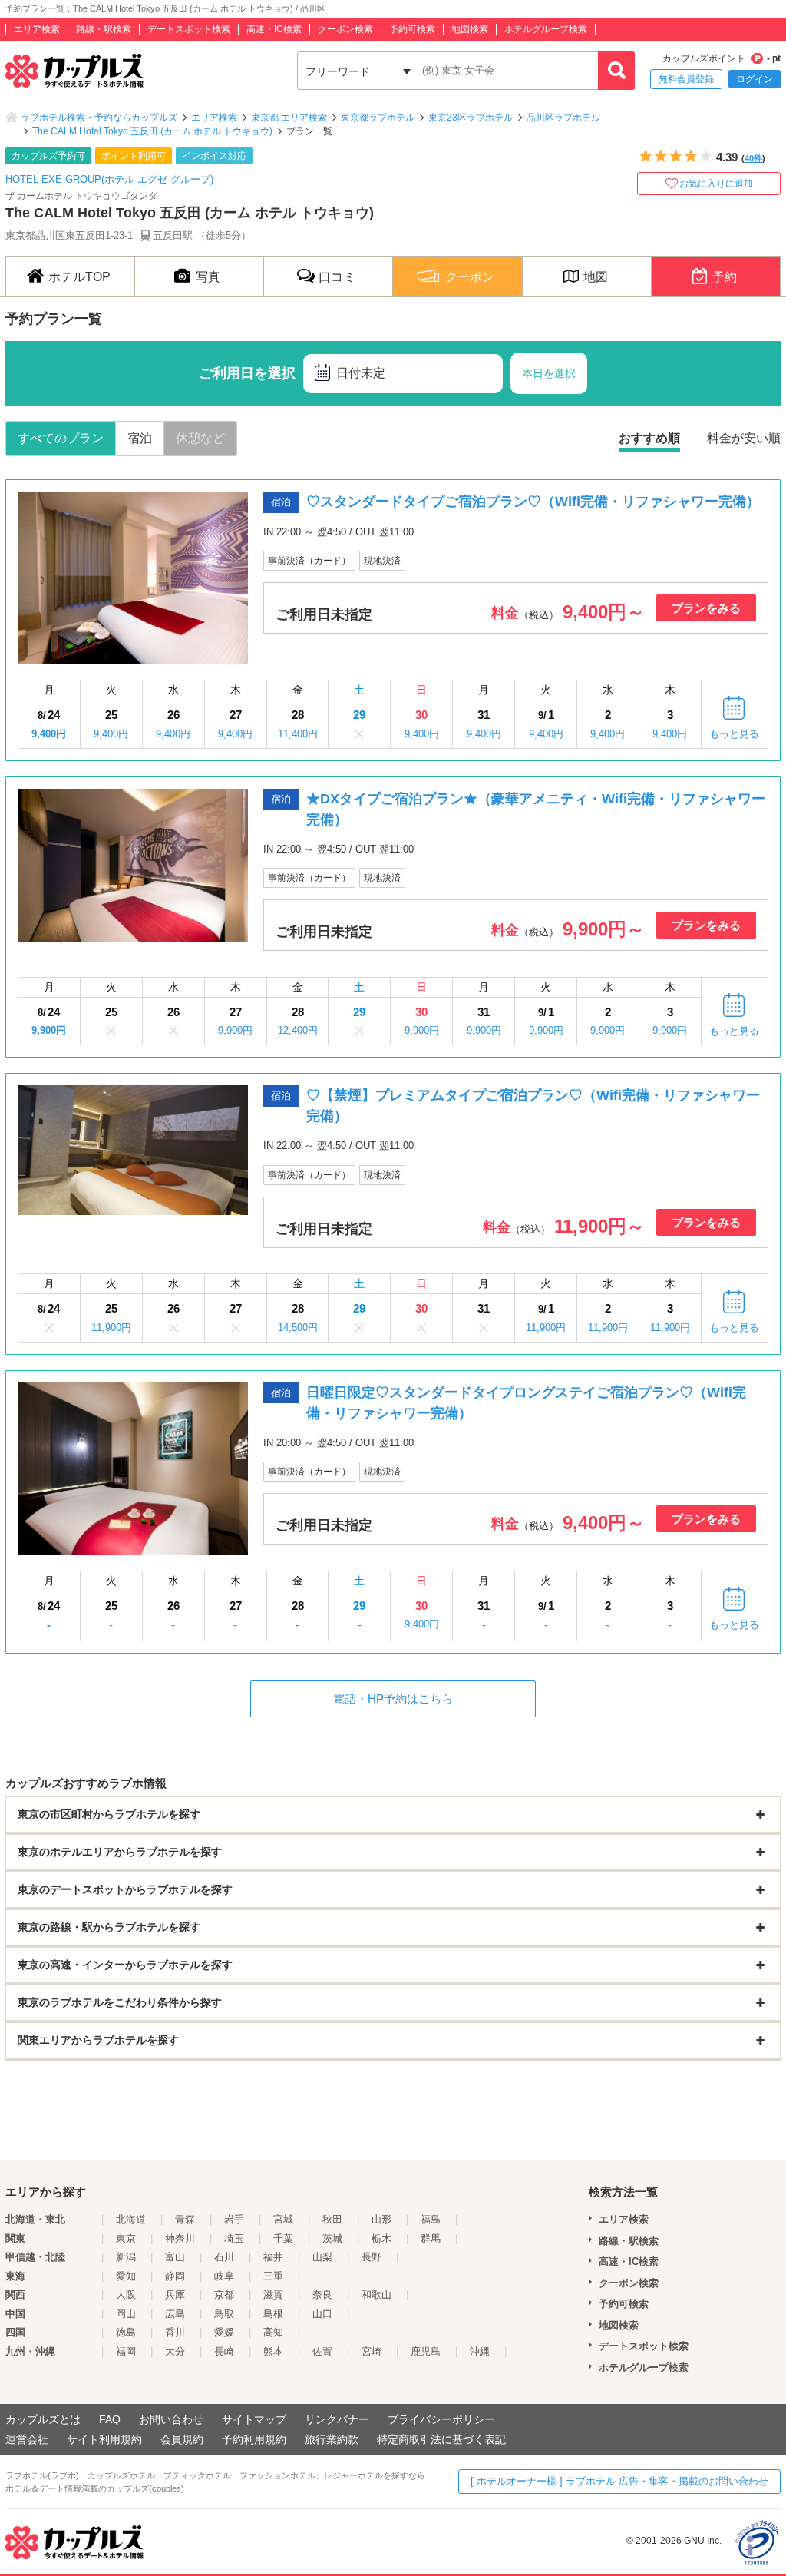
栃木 (381, 2238)
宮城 (283, 2219)
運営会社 (27, 2439)
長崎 (224, 2351)
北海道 (131, 2219)
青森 (185, 2219)
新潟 (126, 2257)
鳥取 (224, 2314)
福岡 (126, 2351)
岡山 (126, 2314)
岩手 (234, 2219)
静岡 (175, 2276)
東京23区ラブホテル (471, 118)
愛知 (126, 2276)
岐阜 (224, 2276)
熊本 (273, 2351)
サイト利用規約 (104, 2439)
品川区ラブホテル (563, 118)
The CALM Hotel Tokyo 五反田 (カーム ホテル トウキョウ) (152, 131)
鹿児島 (426, 2351)
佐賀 (322, 2351)
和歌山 (376, 2295)
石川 (224, 2257)
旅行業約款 (332, 2439)
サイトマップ (254, 2419)
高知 (273, 2332)
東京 (126, 2238)
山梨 (322, 2257)
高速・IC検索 (274, 29)
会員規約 (182, 2439)
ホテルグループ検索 (546, 29)
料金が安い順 (744, 438)
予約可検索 (412, 29)
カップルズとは (43, 2419)
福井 (273, 2257)
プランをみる (706, 608)
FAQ (110, 2419)
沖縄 (480, 2351)
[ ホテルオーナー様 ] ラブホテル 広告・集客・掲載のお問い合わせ (619, 2481)
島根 (273, 2314)
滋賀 (273, 2295)
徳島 (126, 2332)
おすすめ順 (649, 438)
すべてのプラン (61, 438)
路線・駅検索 (104, 29)
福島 (431, 2219)
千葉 (283, 2238)
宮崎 (372, 2351)
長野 (372, 2257)
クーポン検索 (345, 29)
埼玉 (234, 2238)
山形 (381, 2219)
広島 (175, 2314)
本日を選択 (549, 373)
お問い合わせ (171, 2419)
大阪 (126, 2295)
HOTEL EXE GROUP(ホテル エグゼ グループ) (109, 179)
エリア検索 (37, 29)
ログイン (755, 79)
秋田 (332, 2219)
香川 (175, 2332)
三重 (273, 2276)
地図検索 (470, 29)
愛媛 (224, 2332)
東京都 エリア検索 (289, 118)
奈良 (322, 2295)
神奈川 (180, 2238)
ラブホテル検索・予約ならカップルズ (99, 118)
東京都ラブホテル (378, 118)
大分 (175, 2351)
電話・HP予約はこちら (393, 1699)
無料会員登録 (686, 79)
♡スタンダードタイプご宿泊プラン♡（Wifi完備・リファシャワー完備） (533, 502)
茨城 (332, 2238)
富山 (175, 2257)
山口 (322, 2314)
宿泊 (140, 438)
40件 (753, 158)
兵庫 (175, 2295)
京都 (224, 2295)
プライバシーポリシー (441, 2419)
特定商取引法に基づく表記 (441, 2439)
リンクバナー (337, 2419)
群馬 (431, 2238)
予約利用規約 (254, 2439)
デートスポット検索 (189, 29)
